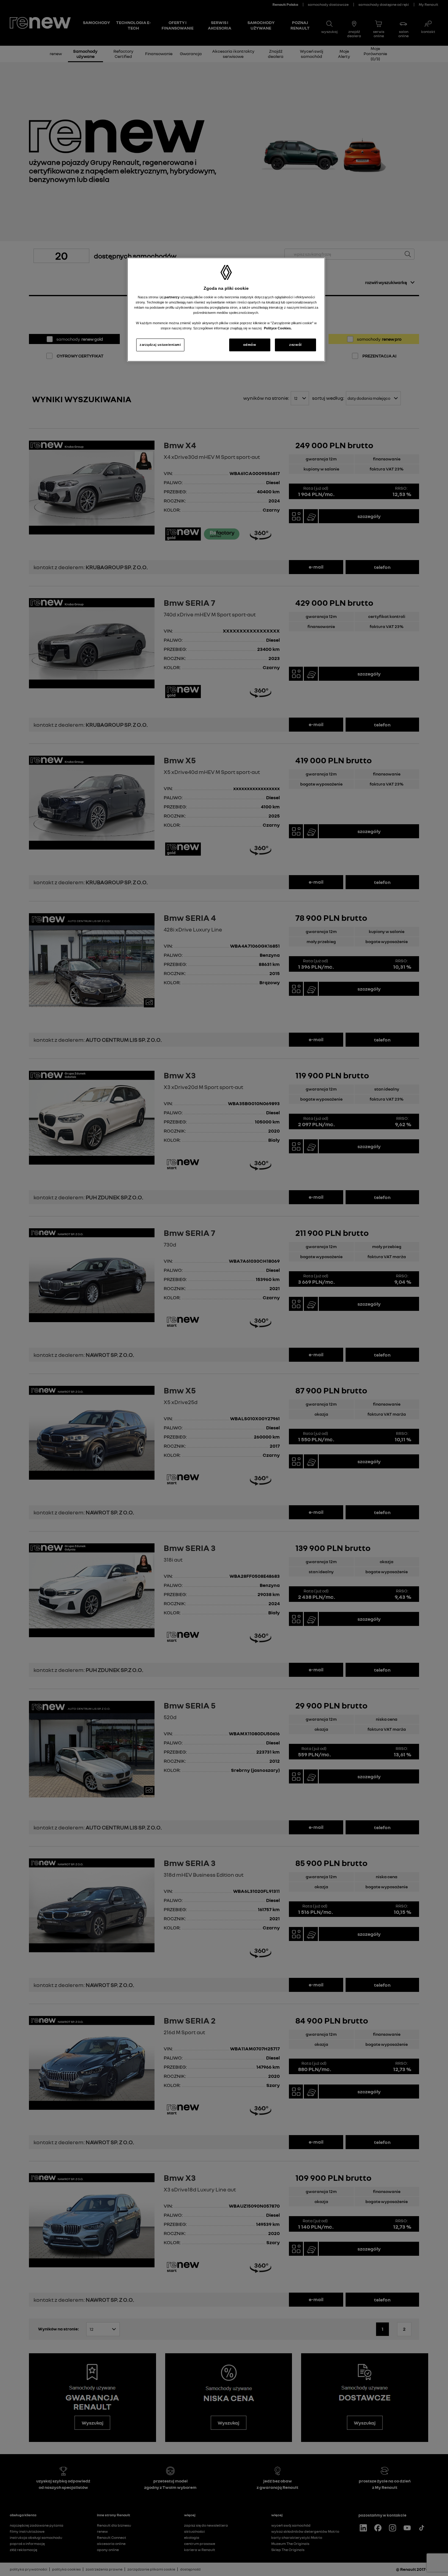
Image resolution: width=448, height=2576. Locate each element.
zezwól (295, 345)
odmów (250, 345)
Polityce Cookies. (278, 328)
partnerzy (172, 297)
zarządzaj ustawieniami (160, 345)
